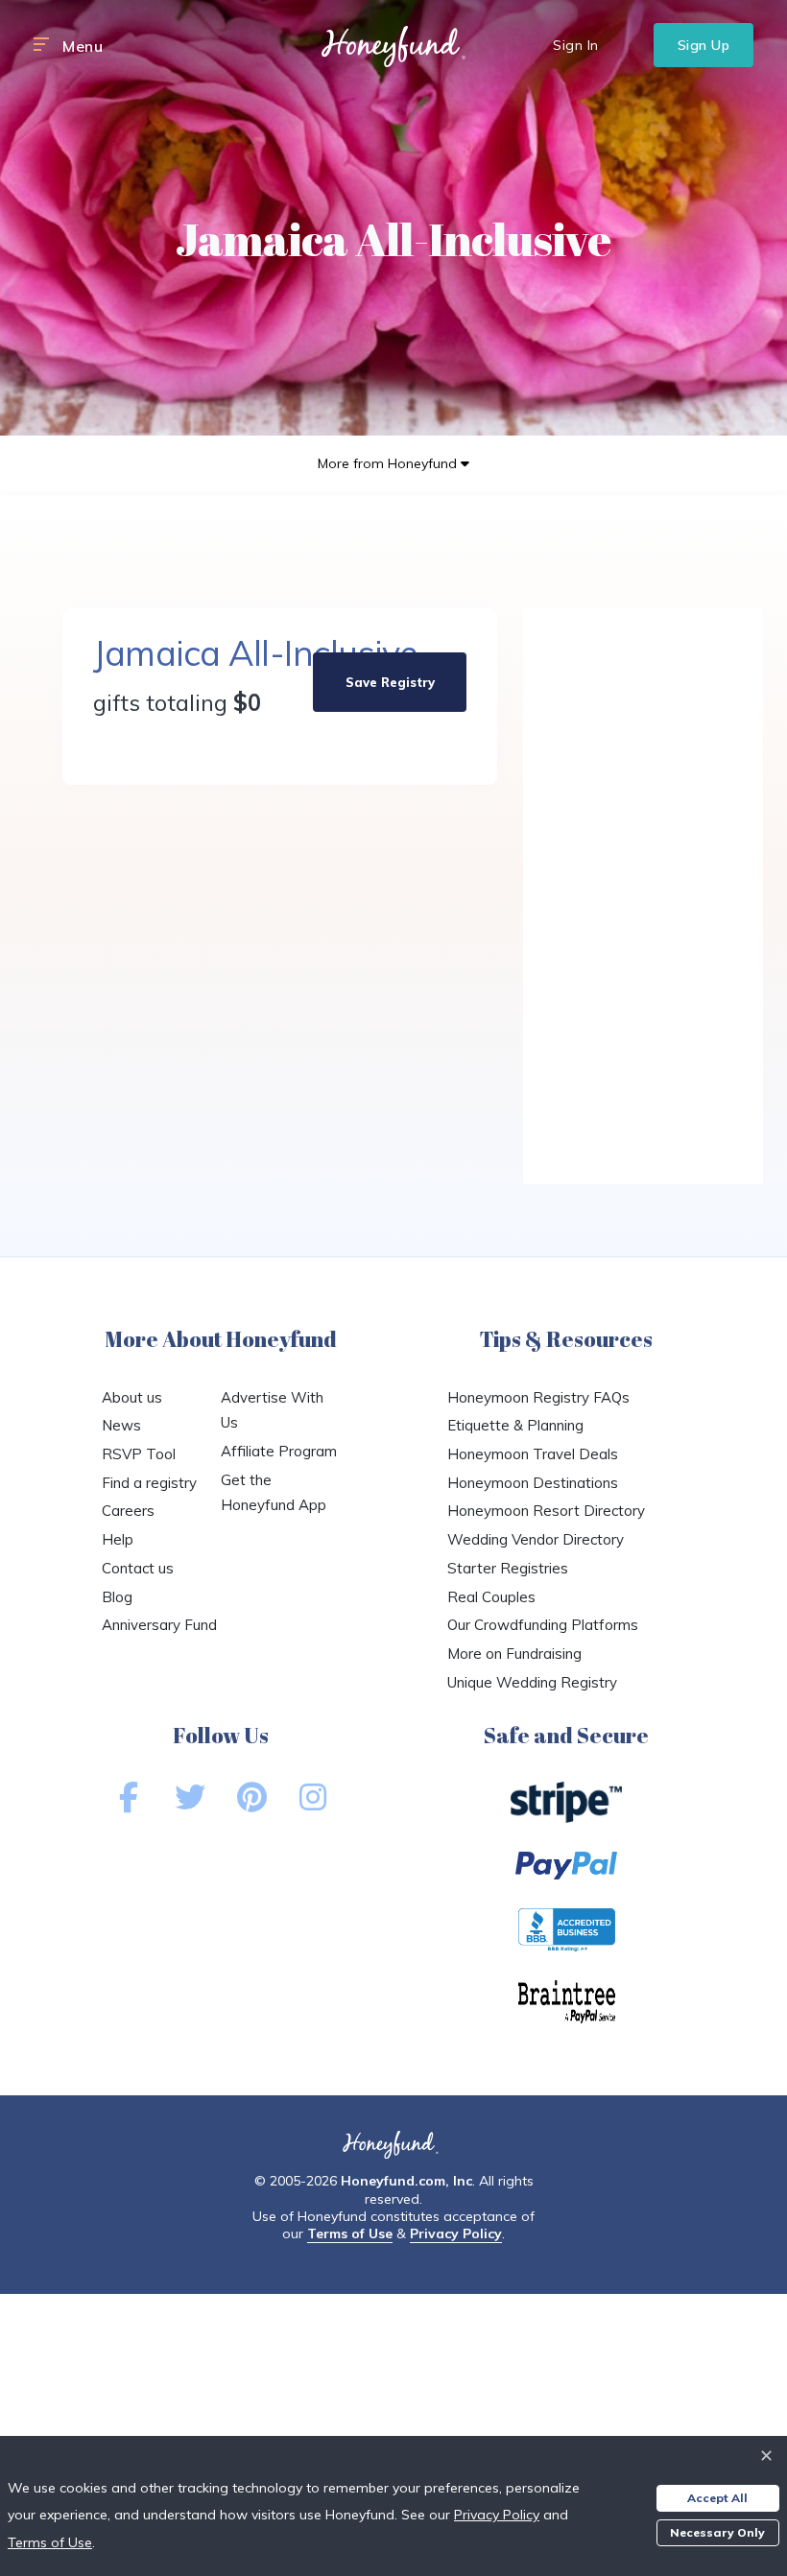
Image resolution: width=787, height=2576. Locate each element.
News (121, 1425)
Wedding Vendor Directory (536, 1539)
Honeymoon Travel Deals (533, 1454)
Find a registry (149, 1483)
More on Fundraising (514, 1654)
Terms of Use (350, 2233)
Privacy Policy (456, 2233)
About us (132, 1397)
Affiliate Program (279, 1451)
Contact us (138, 1568)
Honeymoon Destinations (533, 1483)
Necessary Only (717, 2532)
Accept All (717, 2498)
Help (118, 1539)
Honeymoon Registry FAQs (538, 1397)
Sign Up (704, 45)
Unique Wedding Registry (532, 1682)
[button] (41, 45)
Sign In (576, 45)
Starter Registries (508, 1568)
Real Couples (491, 1597)
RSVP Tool (139, 1454)
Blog (117, 1597)
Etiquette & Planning (515, 1425)
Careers (128, 1511)
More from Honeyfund (389, 463)
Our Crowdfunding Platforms (543, 1625)
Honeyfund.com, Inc (406, 2181)
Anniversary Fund (159, 1625)
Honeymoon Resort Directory (546, 1511)
